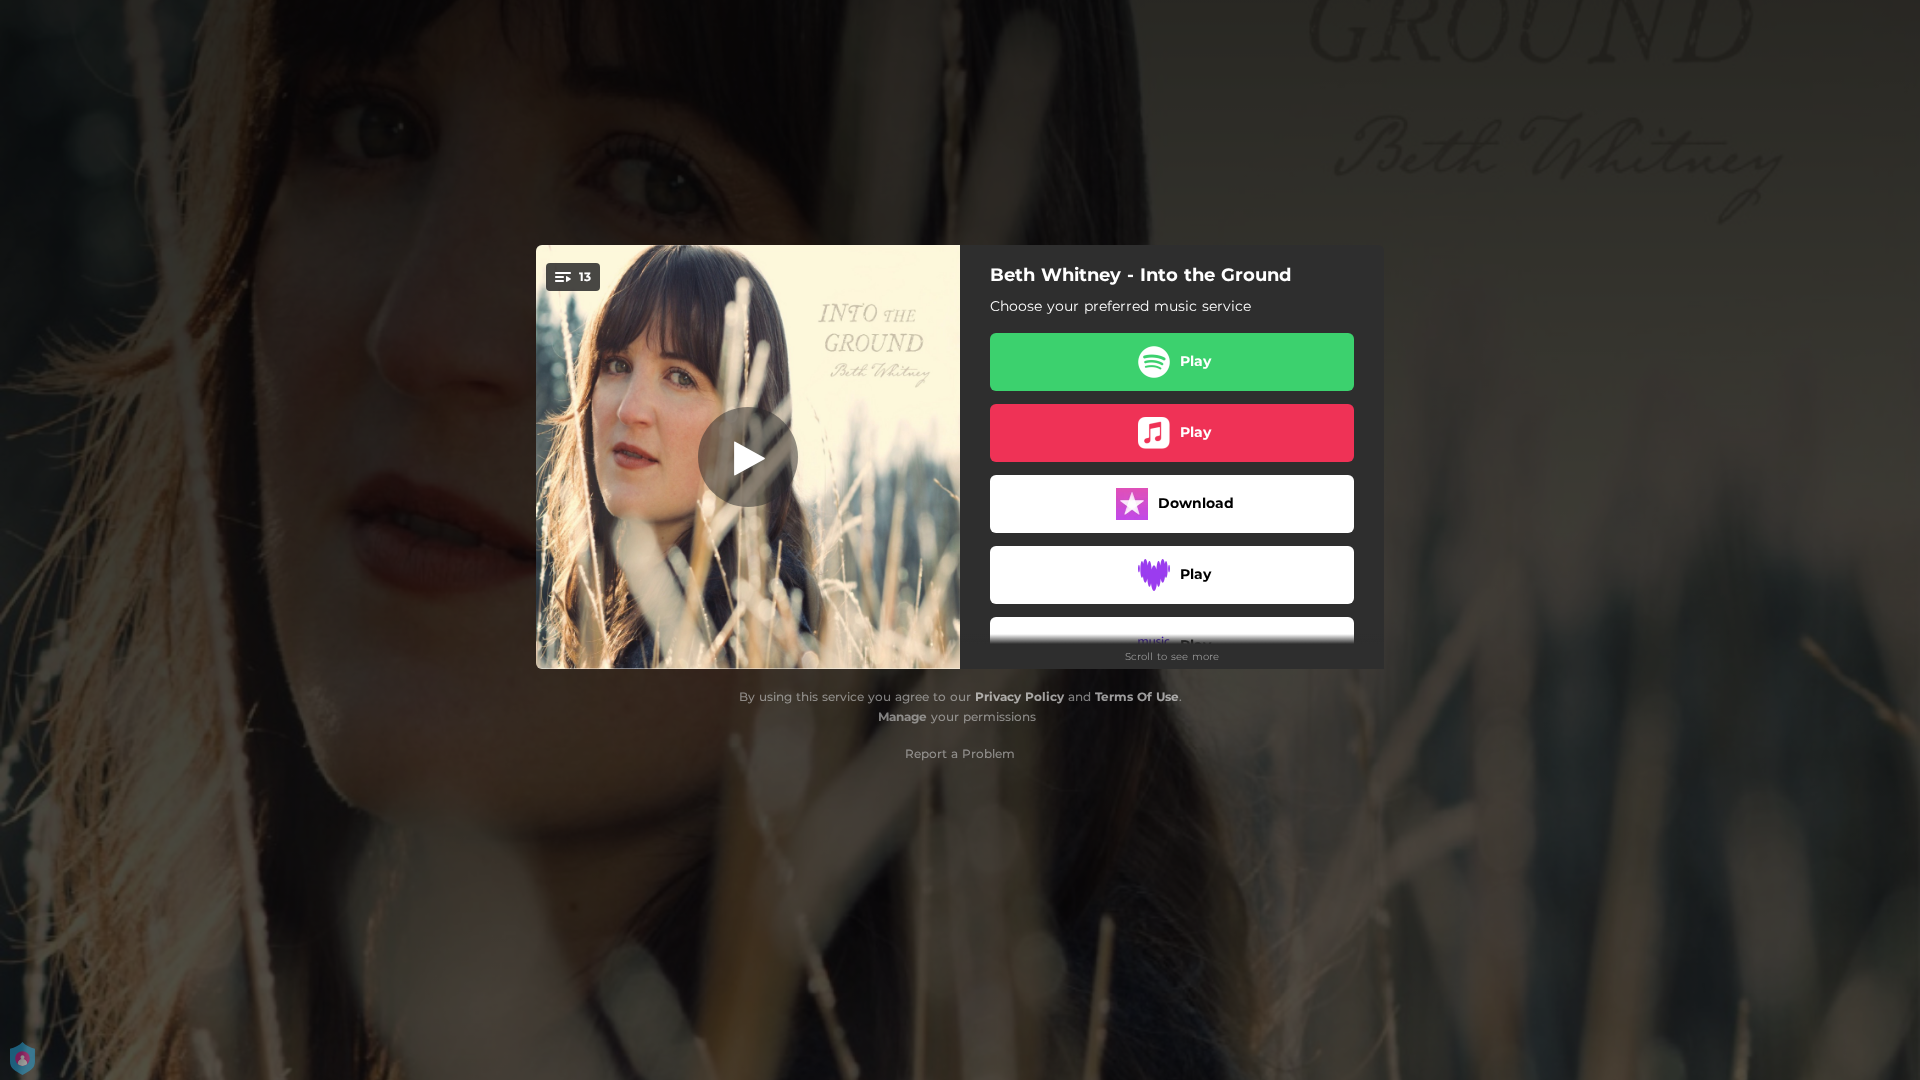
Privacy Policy (1019, 696)
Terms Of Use (1137, 696)
